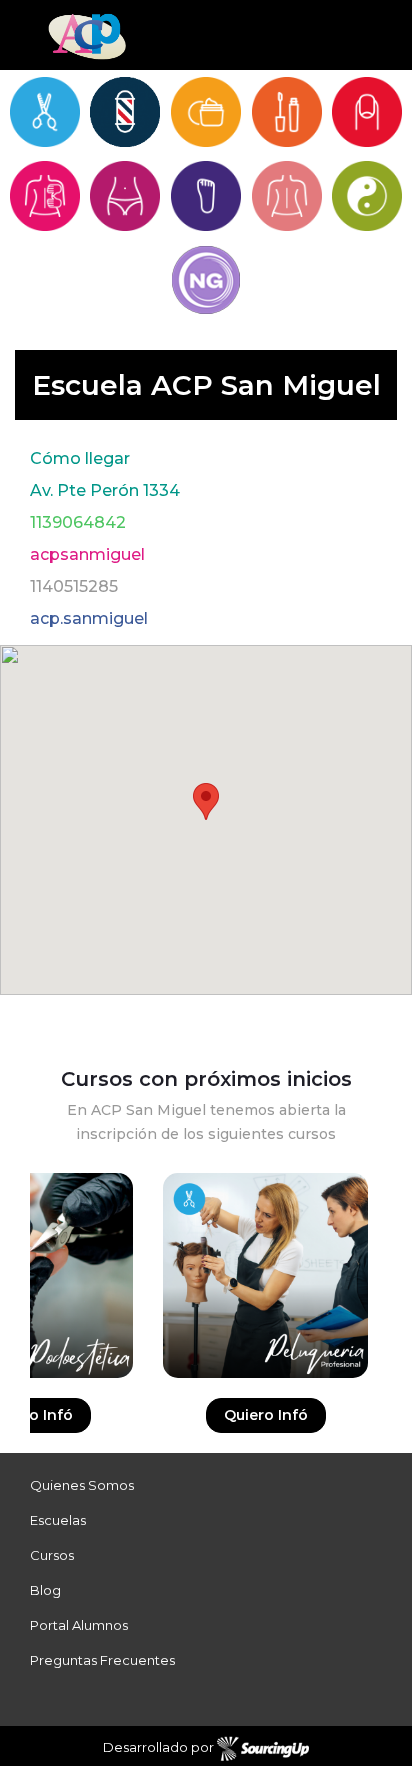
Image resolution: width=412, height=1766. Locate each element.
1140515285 (74, 586)
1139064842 (78, 522)
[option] (265, 1313)
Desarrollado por (160, 1747)
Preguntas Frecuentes (102, 1660)
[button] (206, 801)
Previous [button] (15, 1313)
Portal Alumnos (79, 1625)
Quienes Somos (82, 1485)
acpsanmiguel (87, 554)
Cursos (52, 1555)
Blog (45, 1590)
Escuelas (58, 1520)
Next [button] (397, 1313)
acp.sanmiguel (89, 618)
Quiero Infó (266, 1415)
